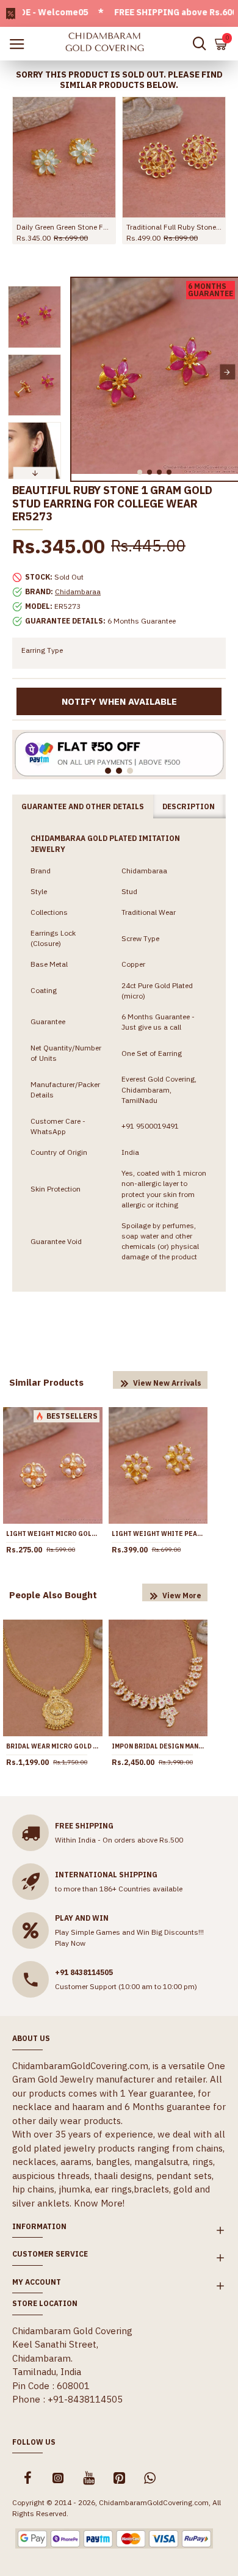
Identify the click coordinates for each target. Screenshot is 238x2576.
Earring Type (42, 650)
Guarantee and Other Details (83, 806)
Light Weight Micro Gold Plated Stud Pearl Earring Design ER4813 (53, 1534)
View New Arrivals (167, 1383)
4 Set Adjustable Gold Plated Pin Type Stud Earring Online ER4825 (174, 227)
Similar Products (46, 1382)
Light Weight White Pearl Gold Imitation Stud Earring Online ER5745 (158, 1534)
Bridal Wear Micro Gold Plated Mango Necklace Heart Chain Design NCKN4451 (53, 1746)
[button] (82, 372)
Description (189, 806)
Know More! (99, 2203)
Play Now (70, 1943)
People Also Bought (53, 1595)
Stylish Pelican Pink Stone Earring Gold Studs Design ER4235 (64, 227)
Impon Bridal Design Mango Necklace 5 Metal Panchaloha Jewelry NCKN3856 (158, 1746)
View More (182, 1595)
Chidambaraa (78, 591)
